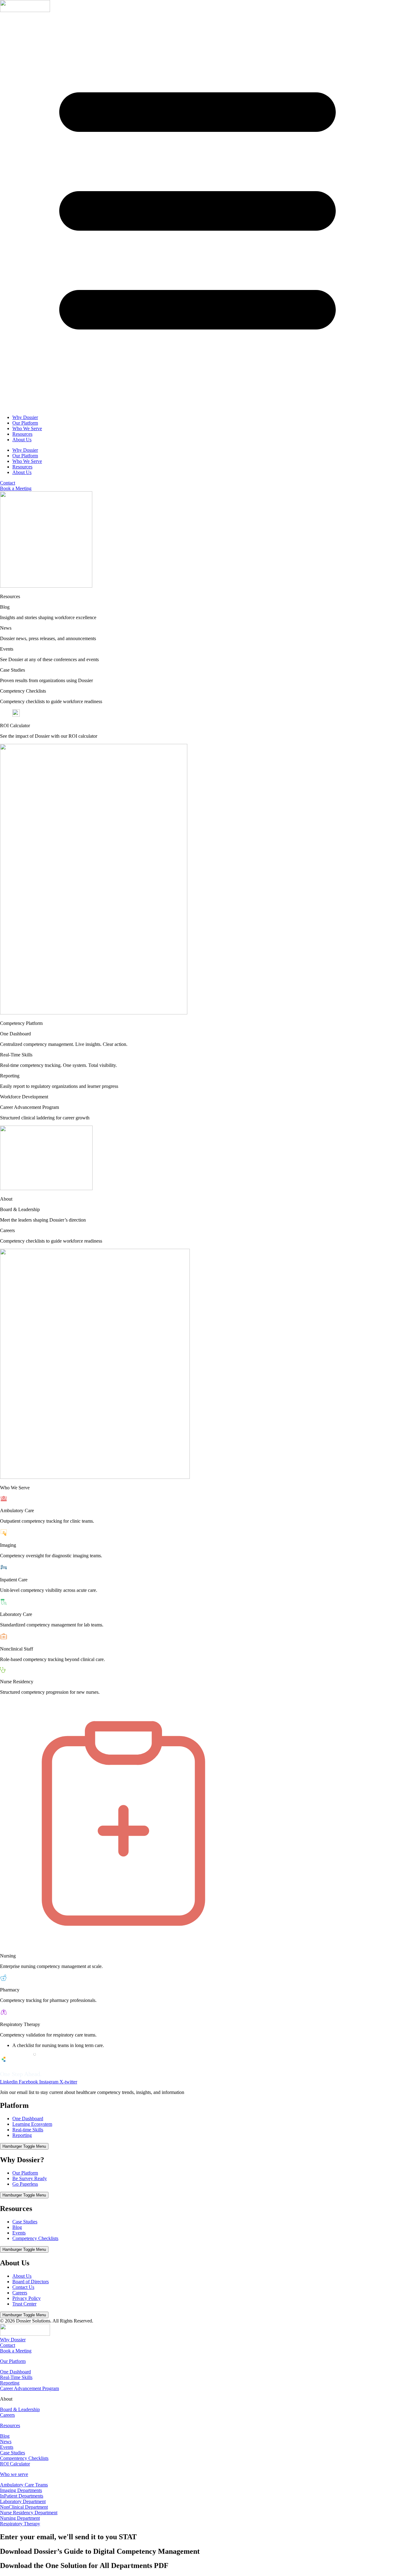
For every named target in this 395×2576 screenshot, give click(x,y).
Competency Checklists (35, 2238)
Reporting (22, 2135)
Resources (22, 434)
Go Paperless (25, 2184)
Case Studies (25, 2222)
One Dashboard (28, 2119)
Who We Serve (27, 428)
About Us (22, 440)
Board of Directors (31, 2282)
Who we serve (14, 2474)
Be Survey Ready (30, 2178)
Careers (20, 2293)
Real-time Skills (28, 2130)
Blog (17, 2227)
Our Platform (25, 423)
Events (19, 2233)
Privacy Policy (27, 2298)
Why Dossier (25, 417)
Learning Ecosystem (32, 2124)
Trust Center (24, 2304)
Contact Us (23, 2287)
